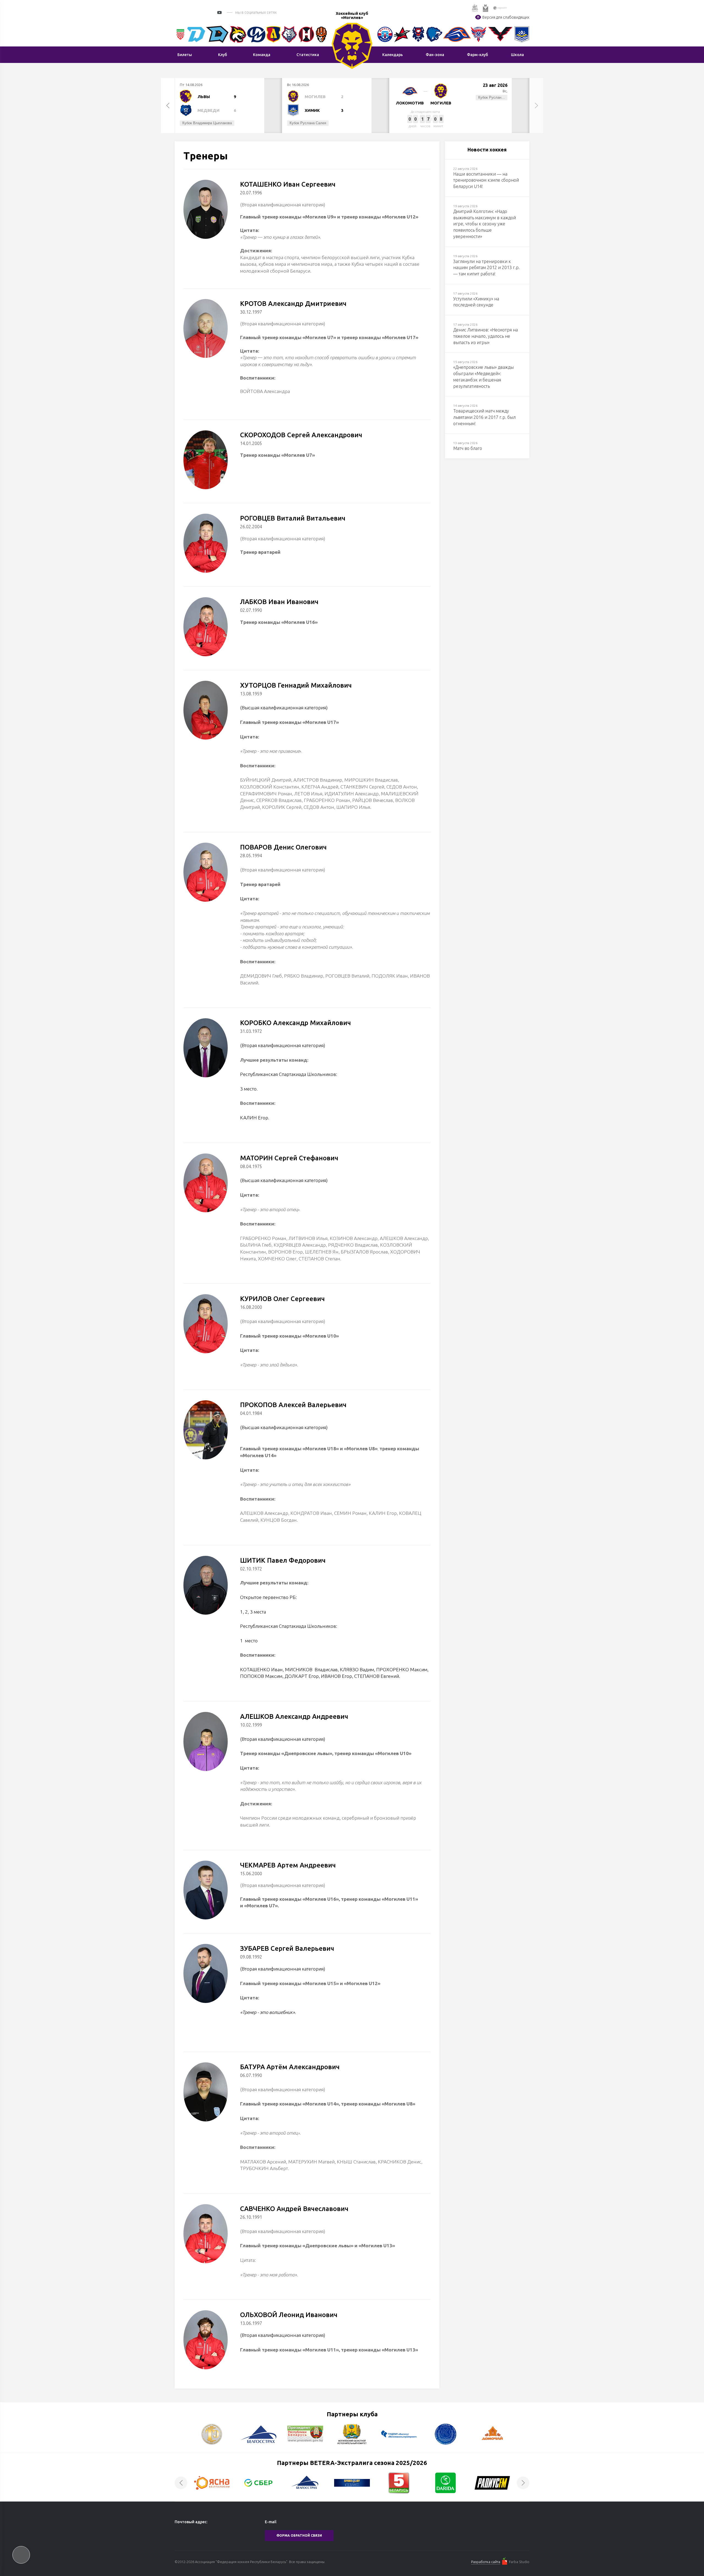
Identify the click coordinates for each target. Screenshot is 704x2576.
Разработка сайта (486, 2562)
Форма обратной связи (299, 2535)
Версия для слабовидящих (506, 17)
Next (536, 106)
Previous (168, 106)
